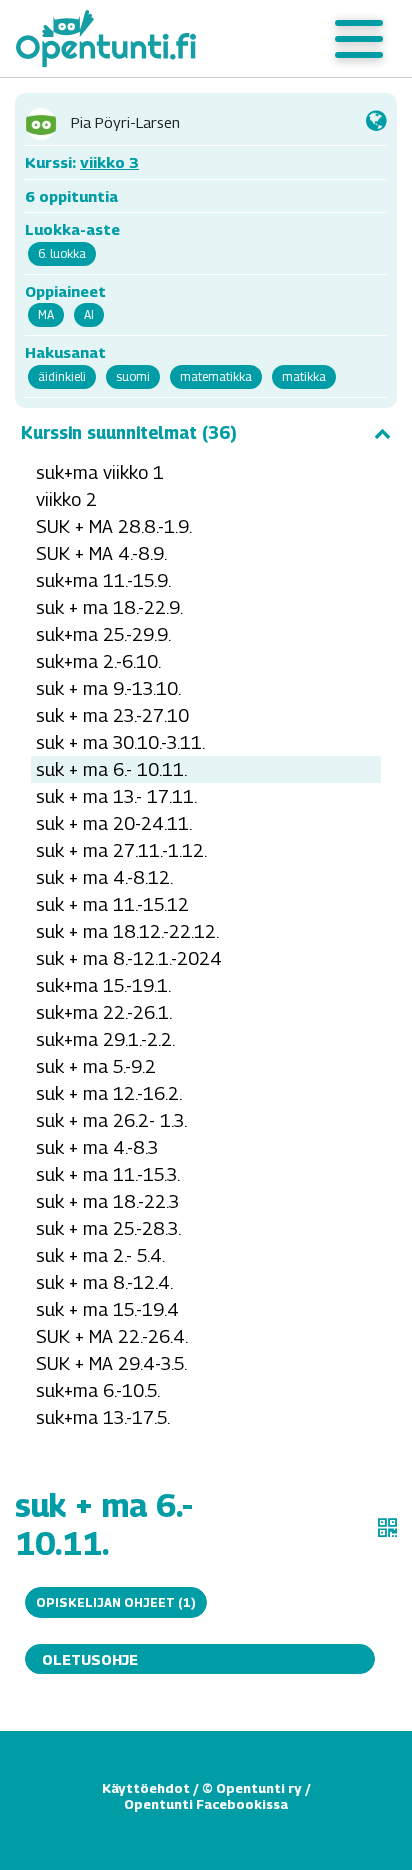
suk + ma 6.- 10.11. (111, 769)
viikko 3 (109, 162)
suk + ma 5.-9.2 (96, 1066)
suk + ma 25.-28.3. (108, 1228)
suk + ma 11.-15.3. (108, 1174)
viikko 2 (66, 499)
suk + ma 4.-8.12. (104, 877)
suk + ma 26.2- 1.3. (111, 1120)
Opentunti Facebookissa (206, 1804)
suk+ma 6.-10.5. (98, 1390)
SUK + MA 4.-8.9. (101, 553)
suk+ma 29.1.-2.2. (105, 1039)
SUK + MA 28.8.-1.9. (114, 526)
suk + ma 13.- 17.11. (116, 796)
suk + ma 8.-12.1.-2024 (129, 958)
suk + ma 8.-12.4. (104, 1282)
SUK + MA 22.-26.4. (112, 1336)
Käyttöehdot (146, 1788)
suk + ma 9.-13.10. (108, 688)
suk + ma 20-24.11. (114, 823)
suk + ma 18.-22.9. (109, 607)
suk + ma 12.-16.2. (109, 1093)
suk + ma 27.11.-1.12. (121, 850)
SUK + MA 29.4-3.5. (111, 1363)
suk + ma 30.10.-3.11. (120, 742)
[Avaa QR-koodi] (387, 1528)
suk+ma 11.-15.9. (103, 580)
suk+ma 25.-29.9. (103, 634)
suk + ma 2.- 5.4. (100, 1255)
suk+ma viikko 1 (100, 472)
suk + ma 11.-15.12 (112, 904)
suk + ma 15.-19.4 (107, 1309)
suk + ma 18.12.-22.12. (127, 931)
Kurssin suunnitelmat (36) (129, 433)
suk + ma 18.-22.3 (107, 1201)
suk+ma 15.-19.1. (103, 985)
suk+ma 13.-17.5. (103, 1417)
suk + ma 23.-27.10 (112, 715)
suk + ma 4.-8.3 (97, 1147)
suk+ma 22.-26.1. (104, 1012)
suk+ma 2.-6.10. (98, 661)
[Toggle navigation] (359, 39)
